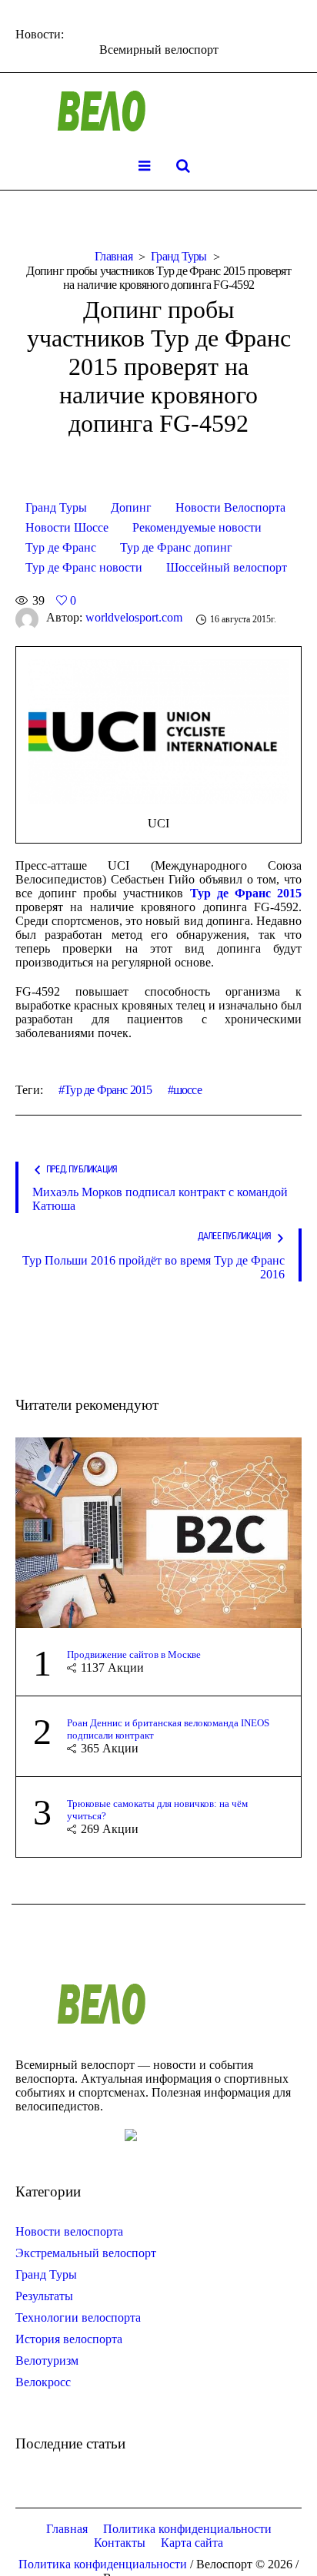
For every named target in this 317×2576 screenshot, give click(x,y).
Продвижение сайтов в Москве (134, 1654)
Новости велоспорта (69, 2231)
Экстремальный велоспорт (86, 2253)
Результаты (44, 2296)
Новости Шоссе (67, 527)
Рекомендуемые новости (197, 527)
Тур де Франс (61, 547)
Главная (113, 256)
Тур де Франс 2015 (108, 1090)
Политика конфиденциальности (187, 2529)
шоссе (187, 1090)
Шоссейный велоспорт (227, 567)
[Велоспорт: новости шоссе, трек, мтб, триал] (158, 111)
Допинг (131, 507)
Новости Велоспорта (230, 507)
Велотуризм (47, 2361)
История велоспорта (69, 2339)
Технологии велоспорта (78, 2317)
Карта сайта (192, 2543)
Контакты (120, 2543)
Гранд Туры (179, 256)
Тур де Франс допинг (176, 547)
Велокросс (43, 2382)
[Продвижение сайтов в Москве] (158, 1532)
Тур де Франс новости (84, 567)
